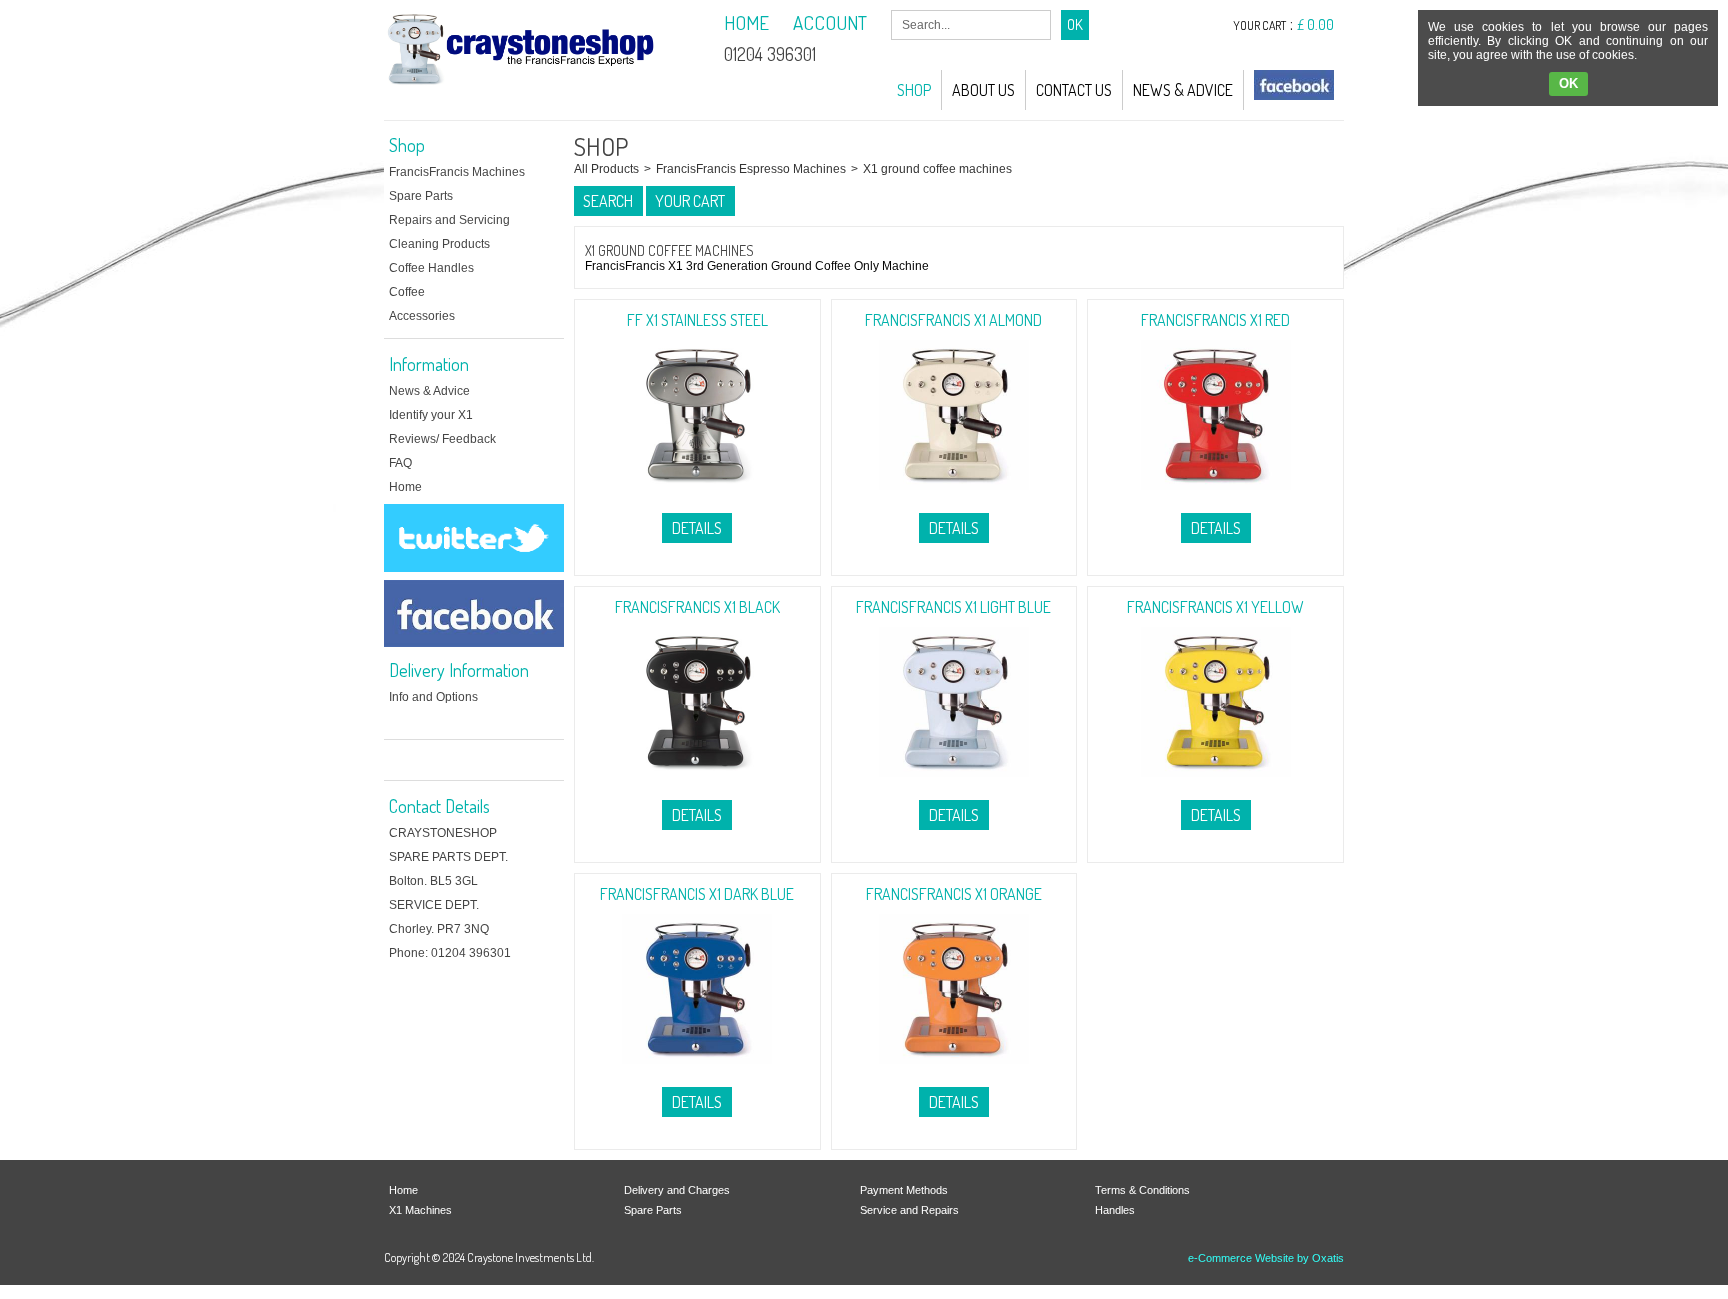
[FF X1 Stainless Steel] (697, 496)
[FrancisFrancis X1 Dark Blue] (697, 1070)
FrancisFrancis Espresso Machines (751, 169)
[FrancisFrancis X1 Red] (1216, 496)
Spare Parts (421, 196)
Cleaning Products (439, 244)
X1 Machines (420, 1210)
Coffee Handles (431, 268)
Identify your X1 (431, 415)
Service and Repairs (909, 1210)
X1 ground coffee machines (937, 169)
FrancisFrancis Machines (457, 172)
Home (405, 487)
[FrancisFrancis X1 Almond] (954, 496)
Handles (1115, 1210)
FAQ (400, 463)
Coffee (407, 292)
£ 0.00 (1315, 24)
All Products (606, 169)
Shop (914, 90)
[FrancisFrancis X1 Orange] (954, 1070)
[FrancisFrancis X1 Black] (697, 783)
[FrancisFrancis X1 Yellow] (1216, 783)
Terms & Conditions (1142, 1190)
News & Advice (1183, 90)
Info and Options (433, 697)
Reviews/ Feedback (442, 439)
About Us (983, 90)
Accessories (422, 316)
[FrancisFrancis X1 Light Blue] (954, 783)
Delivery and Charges (677, 1190)
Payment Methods (904, 1190)
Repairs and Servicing (449, 220)
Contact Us (1074, 90)
